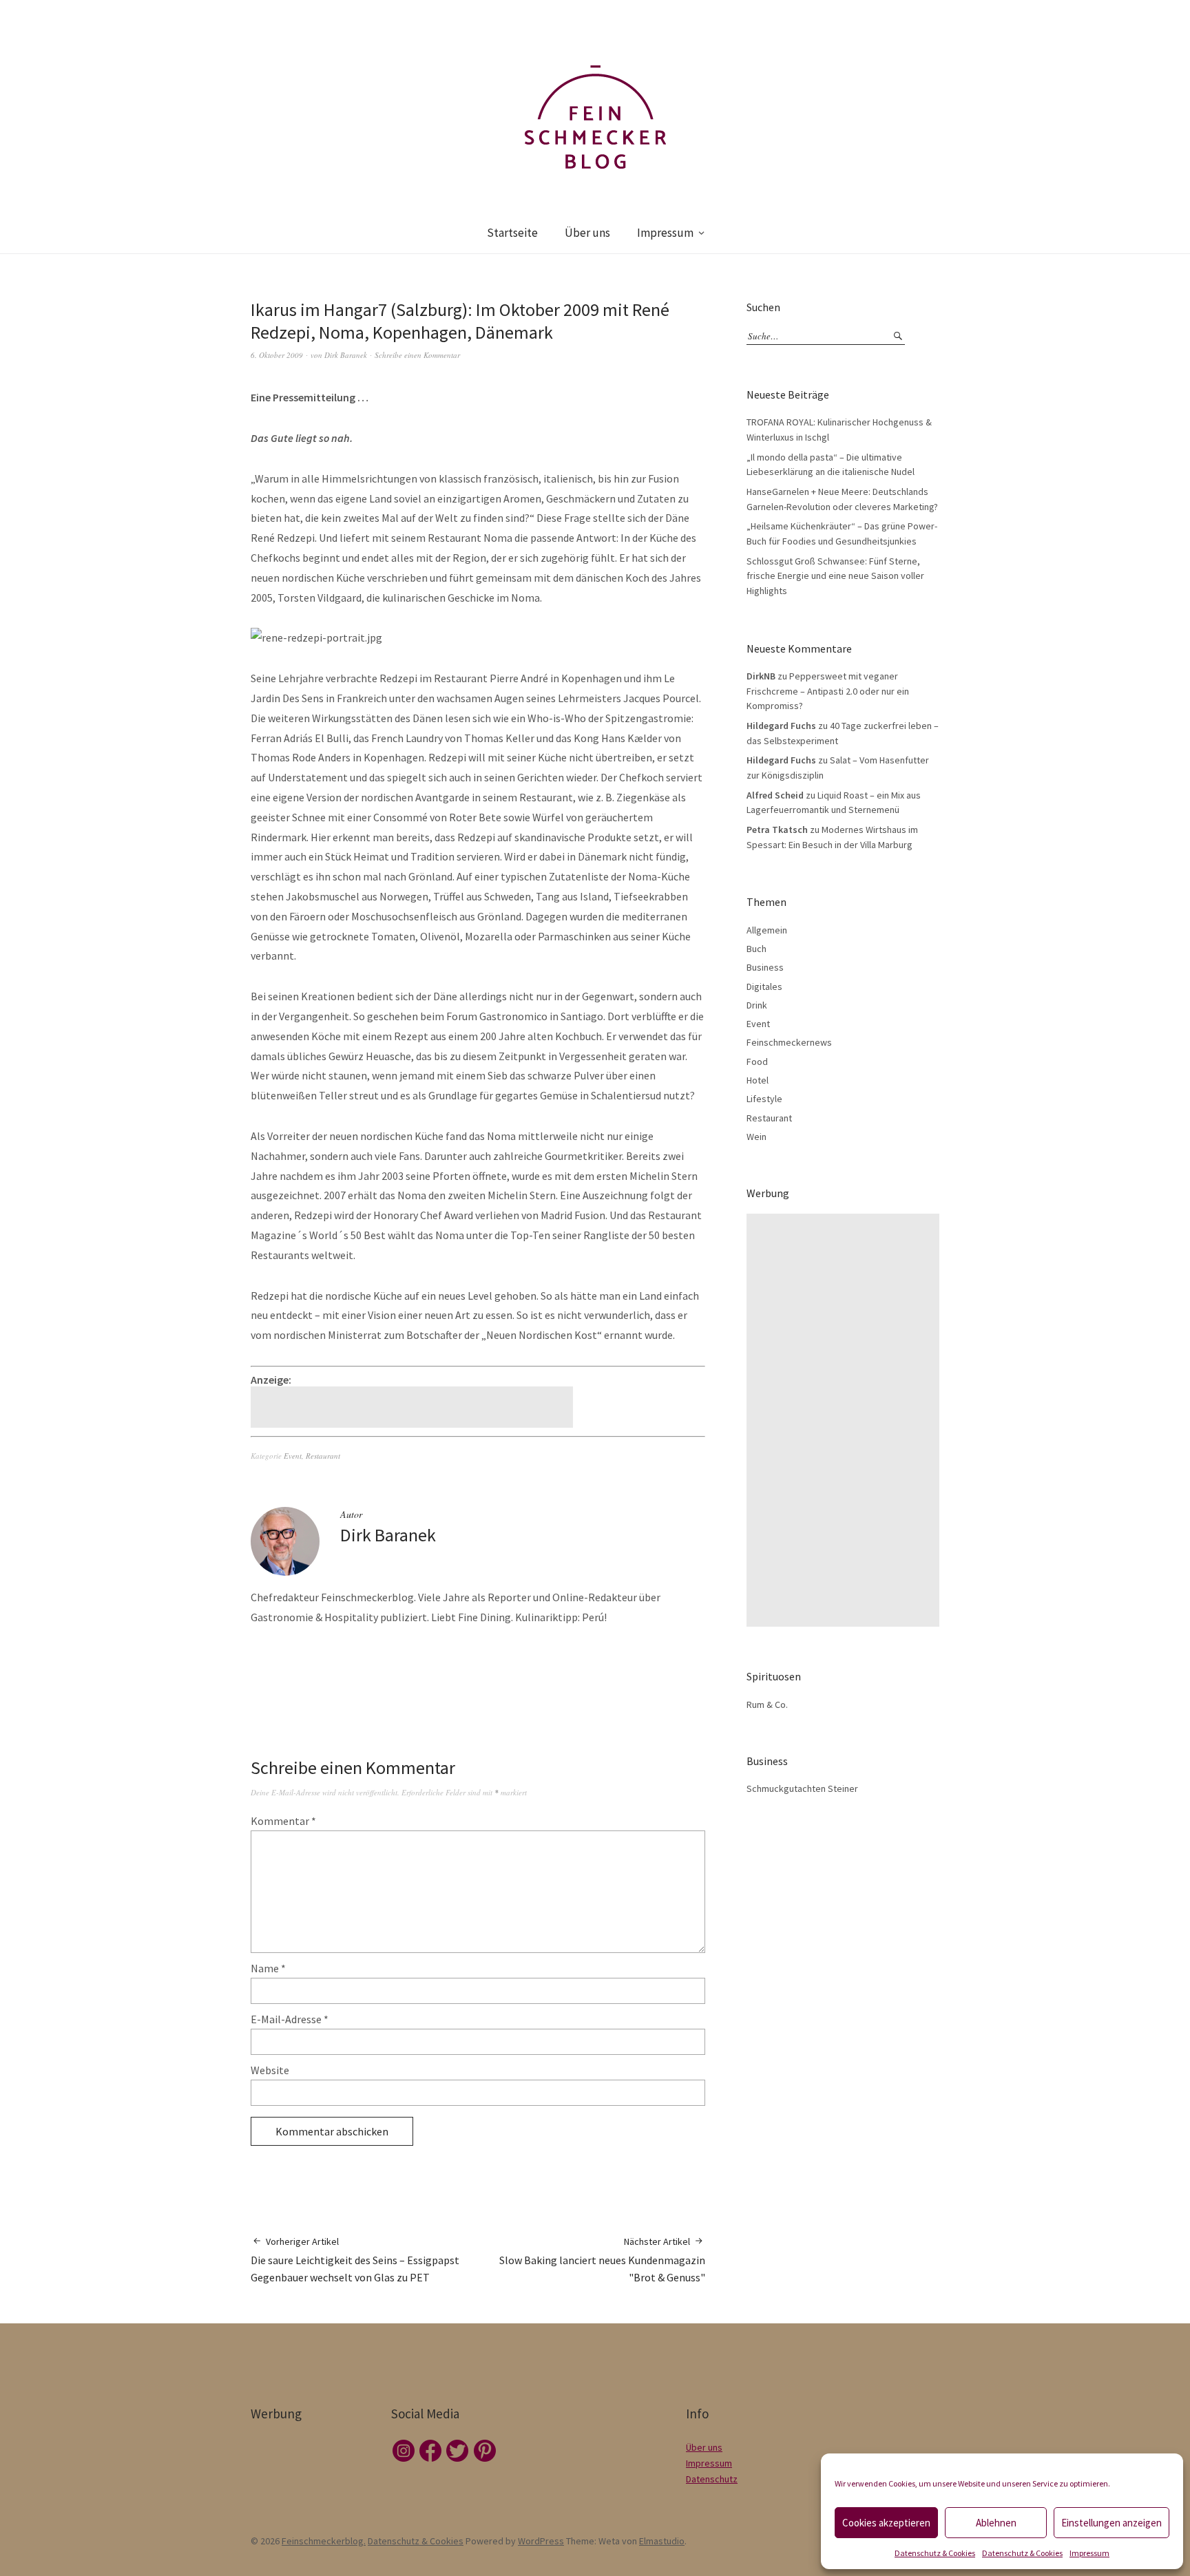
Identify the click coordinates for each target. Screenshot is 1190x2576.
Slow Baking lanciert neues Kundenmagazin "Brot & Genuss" (602, 2260)
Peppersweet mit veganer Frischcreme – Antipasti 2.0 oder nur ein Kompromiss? (828, 691)
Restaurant (323, 1456)
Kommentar (283, 1821)
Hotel (758, 1080)
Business (765, 967)
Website (270, 2070)
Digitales (764, 986)
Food (757, 1062)
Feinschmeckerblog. (324, 2541)
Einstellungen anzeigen (1111, 2523)
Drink (757, 1005)
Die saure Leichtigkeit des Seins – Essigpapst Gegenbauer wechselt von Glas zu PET (355, 2260)
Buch (756, 949)
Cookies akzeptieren (886, 2523)
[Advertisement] (414, 1407)
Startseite (512, 233)
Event (293, 1456)
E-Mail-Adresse (290, 2019)
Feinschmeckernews (789, 1042)
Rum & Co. (767, 1704)
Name (268, 1968)
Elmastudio (662, 2541)
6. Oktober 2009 (277, 355)
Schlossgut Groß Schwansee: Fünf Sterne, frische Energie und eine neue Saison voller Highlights (835, 576)
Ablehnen (996, 2523)
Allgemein (767, 930)
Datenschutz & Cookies (935, 2553)
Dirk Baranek (346, 355)
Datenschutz (712, 2479)
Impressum (1089, 2553)
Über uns (587, 233)
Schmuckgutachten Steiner (802, 1788)
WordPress (541, 2541)
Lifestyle (764, 1099)
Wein (756, 1137)
